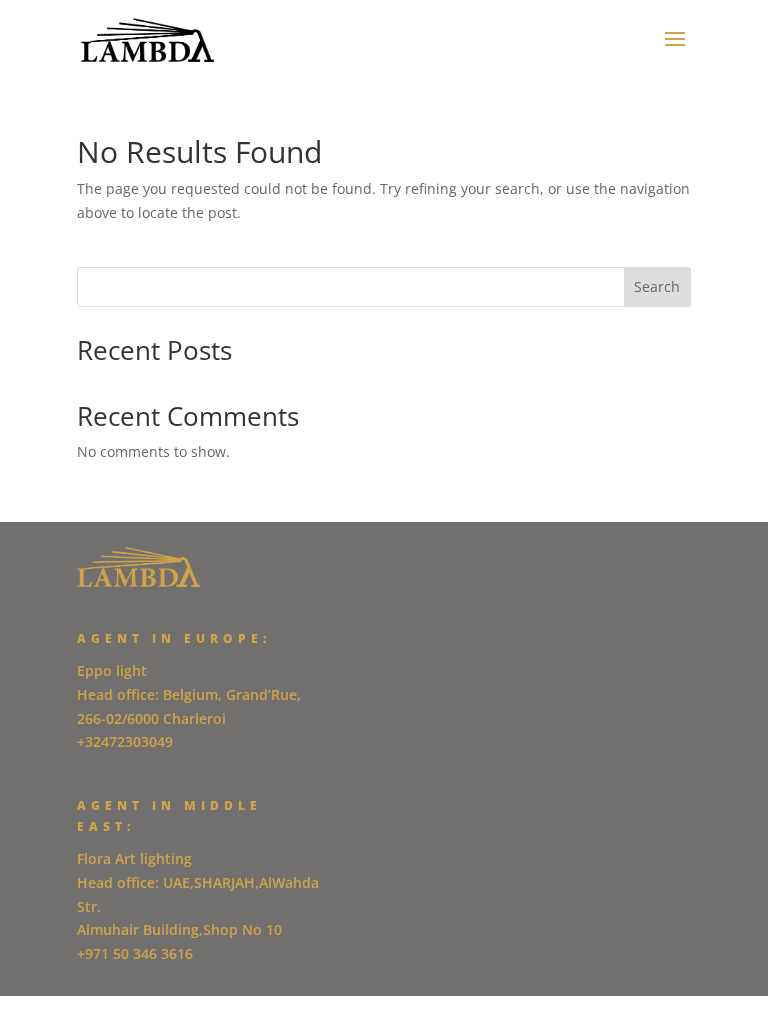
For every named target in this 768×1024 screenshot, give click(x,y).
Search (657, 286)
